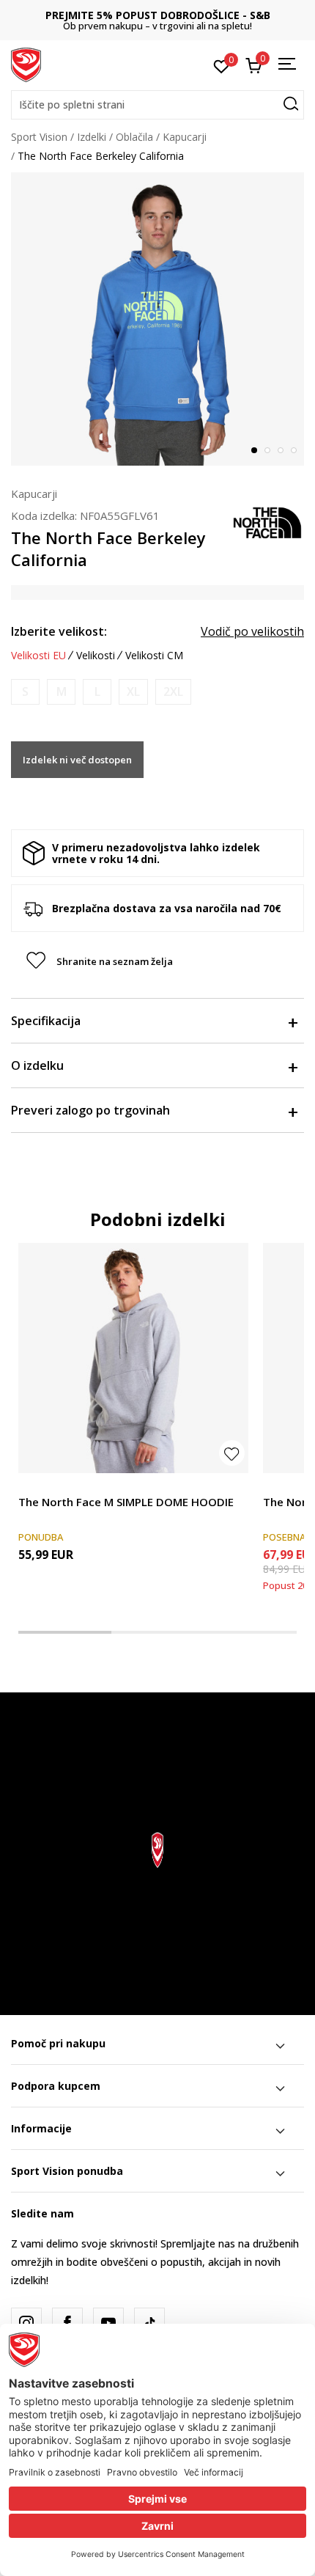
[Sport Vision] (26, 64)
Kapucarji (185, 137)
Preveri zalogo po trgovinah (90, 1110)
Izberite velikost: (59, 631)
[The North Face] (267, 521)
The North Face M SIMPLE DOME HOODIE (126, 1502)
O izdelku (37, 1065)
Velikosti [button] (96, 656)
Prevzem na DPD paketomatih (175, 15)
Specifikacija (46, 1021)
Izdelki (92, 137)
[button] (157, 105)
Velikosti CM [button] (154, 656)
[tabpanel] (157, 319)
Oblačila (134, 137)
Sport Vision (39, 137)
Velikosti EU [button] (38, 656)
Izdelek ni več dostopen (77, 760)
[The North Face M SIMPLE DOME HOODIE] (133, 1358)
